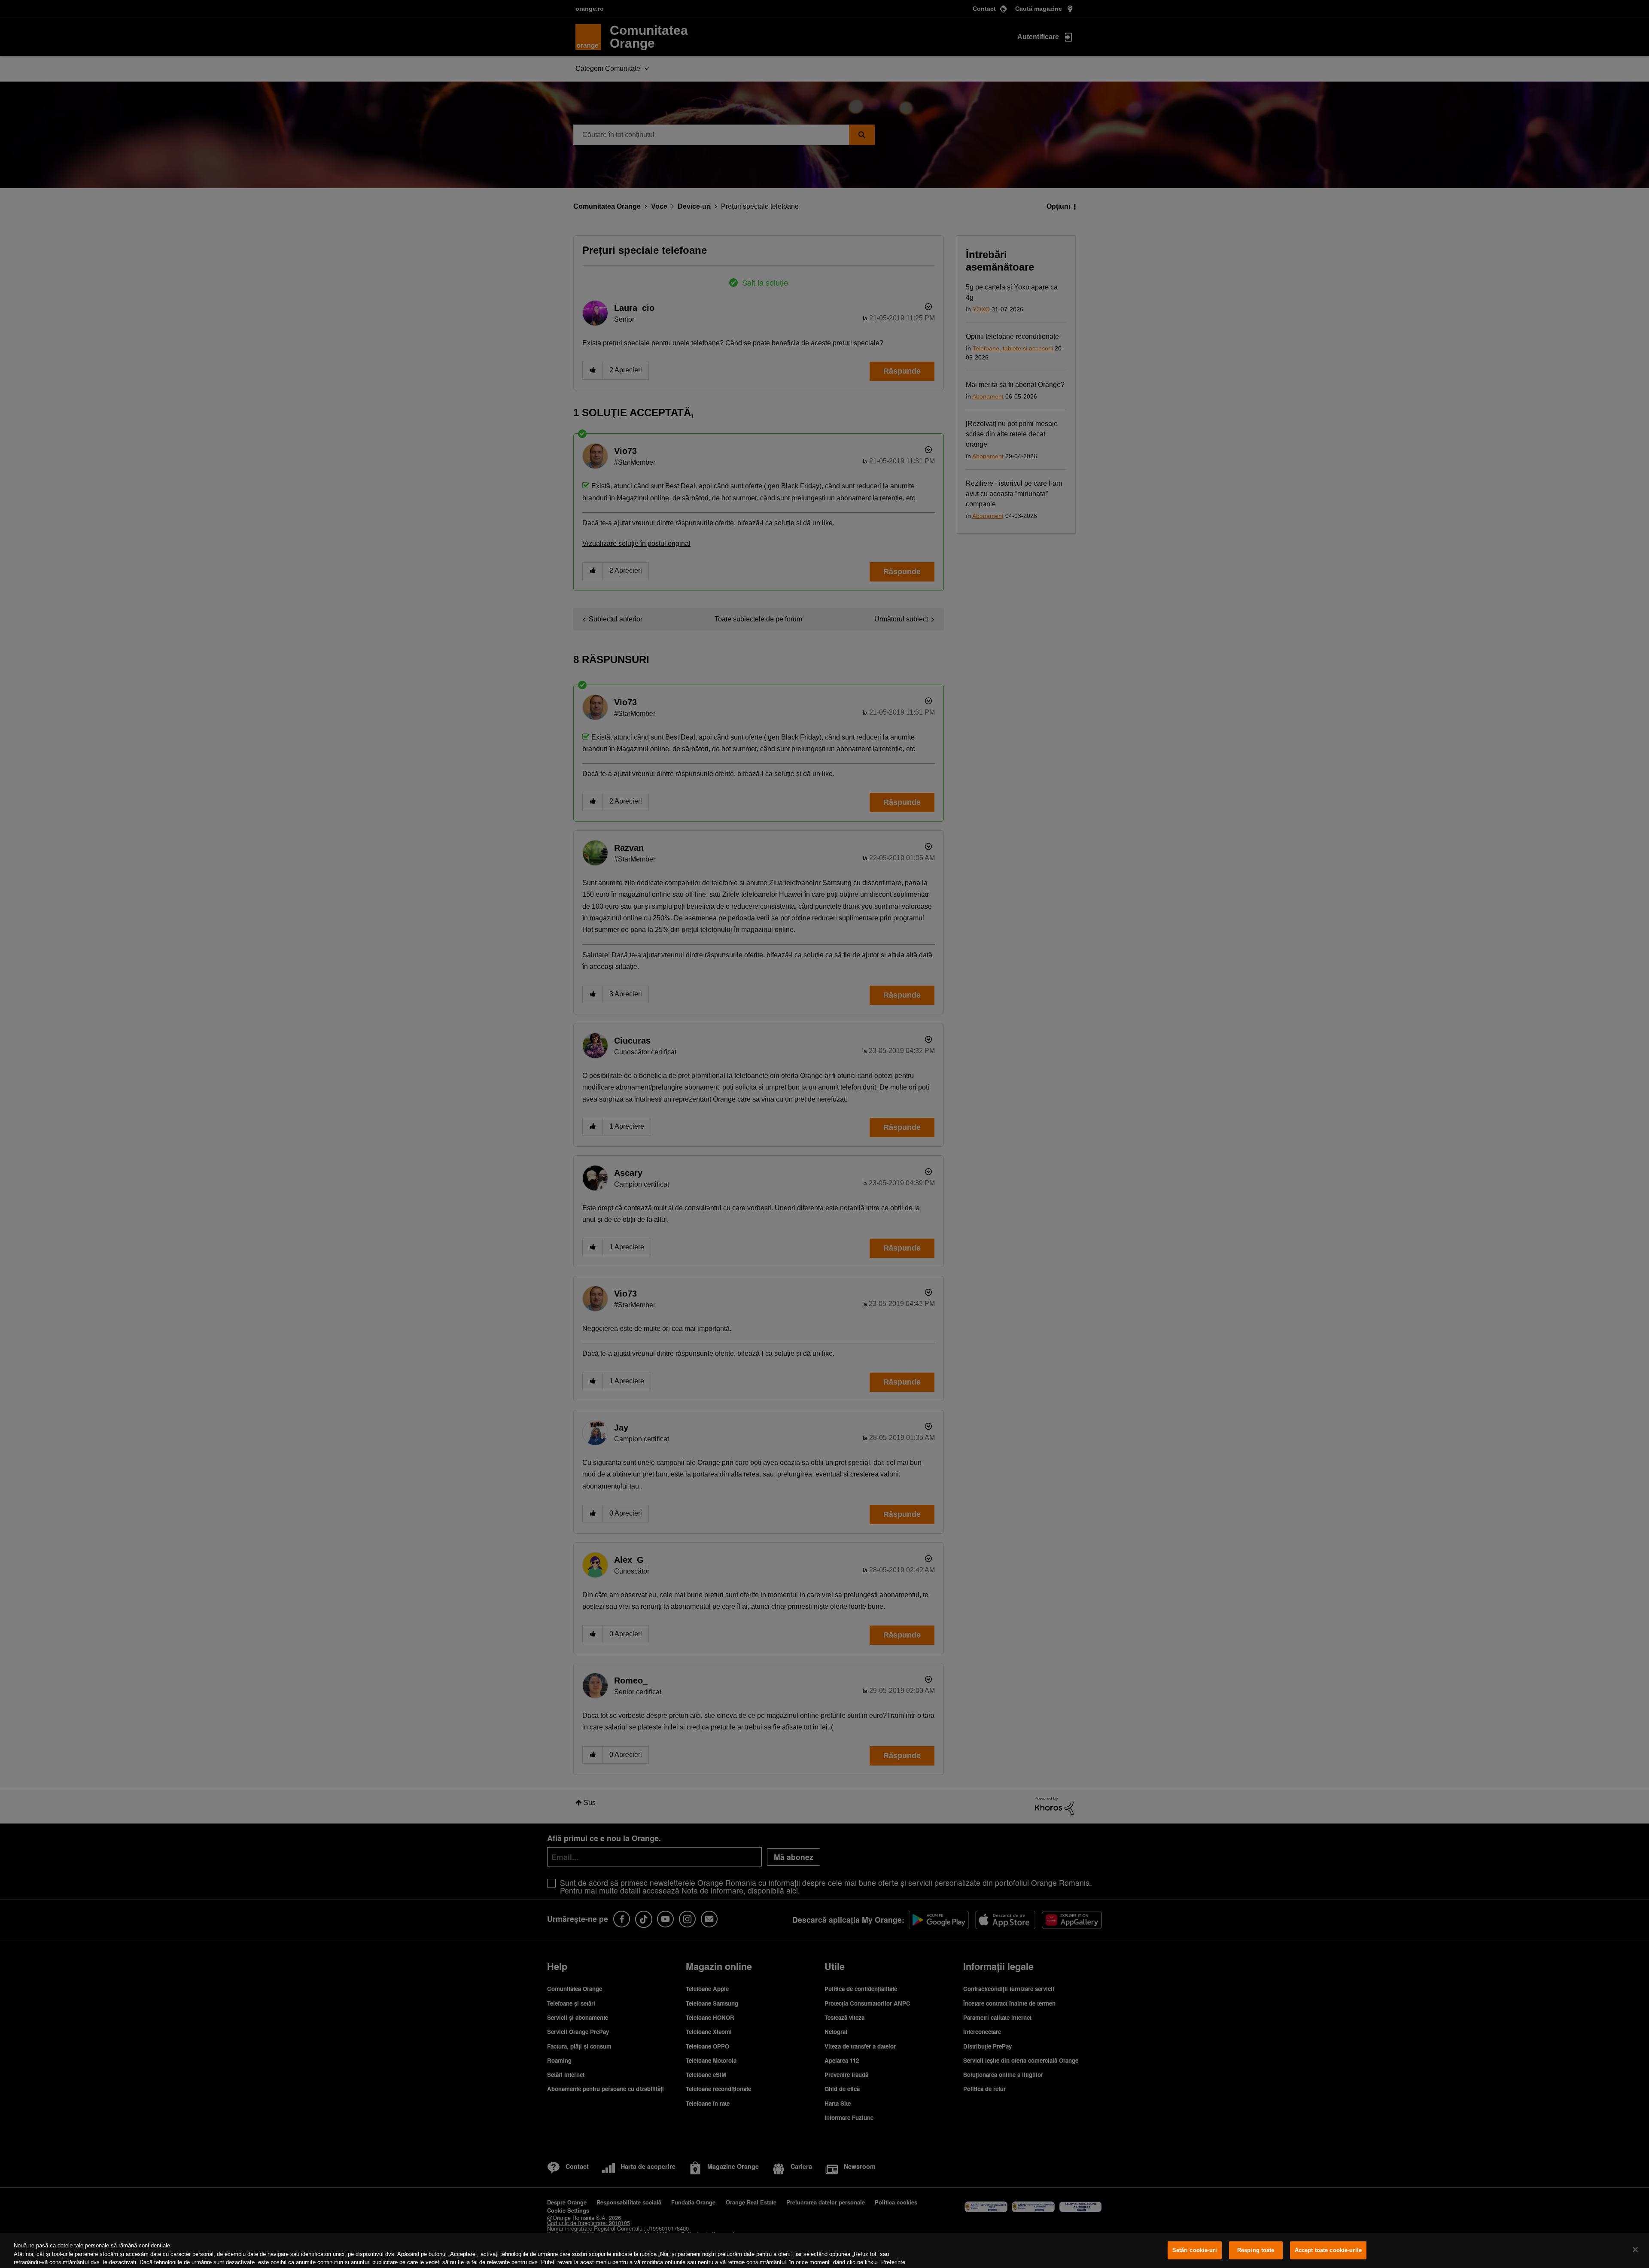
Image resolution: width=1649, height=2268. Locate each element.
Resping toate (1256, 2250)
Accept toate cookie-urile (1328, 2250)
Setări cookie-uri (1195, 2250)
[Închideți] (1635, 2250)
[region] (824, 2250)
